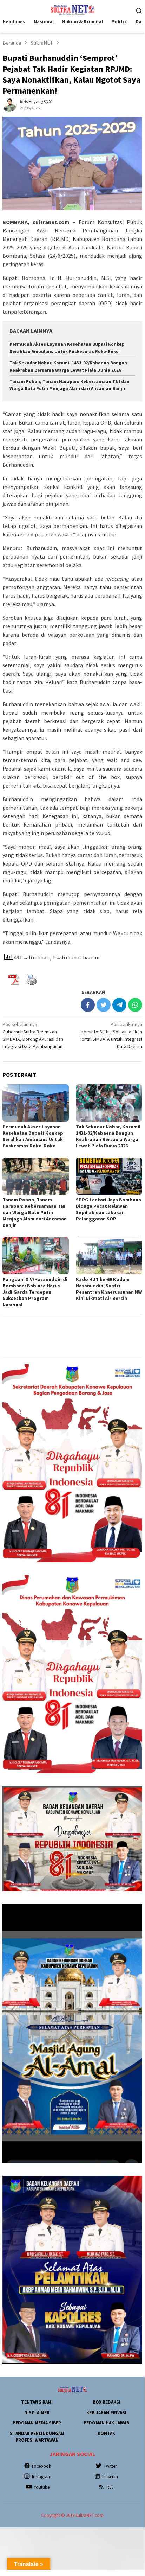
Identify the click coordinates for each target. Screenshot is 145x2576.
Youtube (42, 2487)
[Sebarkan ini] (88, 1005)
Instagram (42, 2477)
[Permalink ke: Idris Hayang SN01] (9, 104)
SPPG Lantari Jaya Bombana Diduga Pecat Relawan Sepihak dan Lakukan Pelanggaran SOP (108, 1209)
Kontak (106, 2433)
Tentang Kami (37, 2402)
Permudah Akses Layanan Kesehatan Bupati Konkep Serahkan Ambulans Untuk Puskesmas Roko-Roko (33, 1136)
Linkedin (110, 2477)
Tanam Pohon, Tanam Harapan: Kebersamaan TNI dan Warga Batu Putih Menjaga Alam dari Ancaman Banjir (35, 1212)
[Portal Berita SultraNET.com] (72, 9)
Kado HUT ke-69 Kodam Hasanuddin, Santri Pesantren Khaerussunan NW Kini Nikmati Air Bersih (109, 1289)
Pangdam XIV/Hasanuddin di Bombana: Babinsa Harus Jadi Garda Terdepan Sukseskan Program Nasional (35, 1292)
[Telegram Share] (119, 1005)
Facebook (41, 2466)
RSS (110, 2487)
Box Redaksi (107, 2402)
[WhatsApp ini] (135, 1005)
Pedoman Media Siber (37, 2423)
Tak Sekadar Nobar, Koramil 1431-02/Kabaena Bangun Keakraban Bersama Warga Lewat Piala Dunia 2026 (108, 1136)
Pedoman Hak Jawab (106, 2423)
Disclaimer (37, 2413)
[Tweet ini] (104, 1005)
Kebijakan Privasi (106, 2413)
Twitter (110, 2466)
